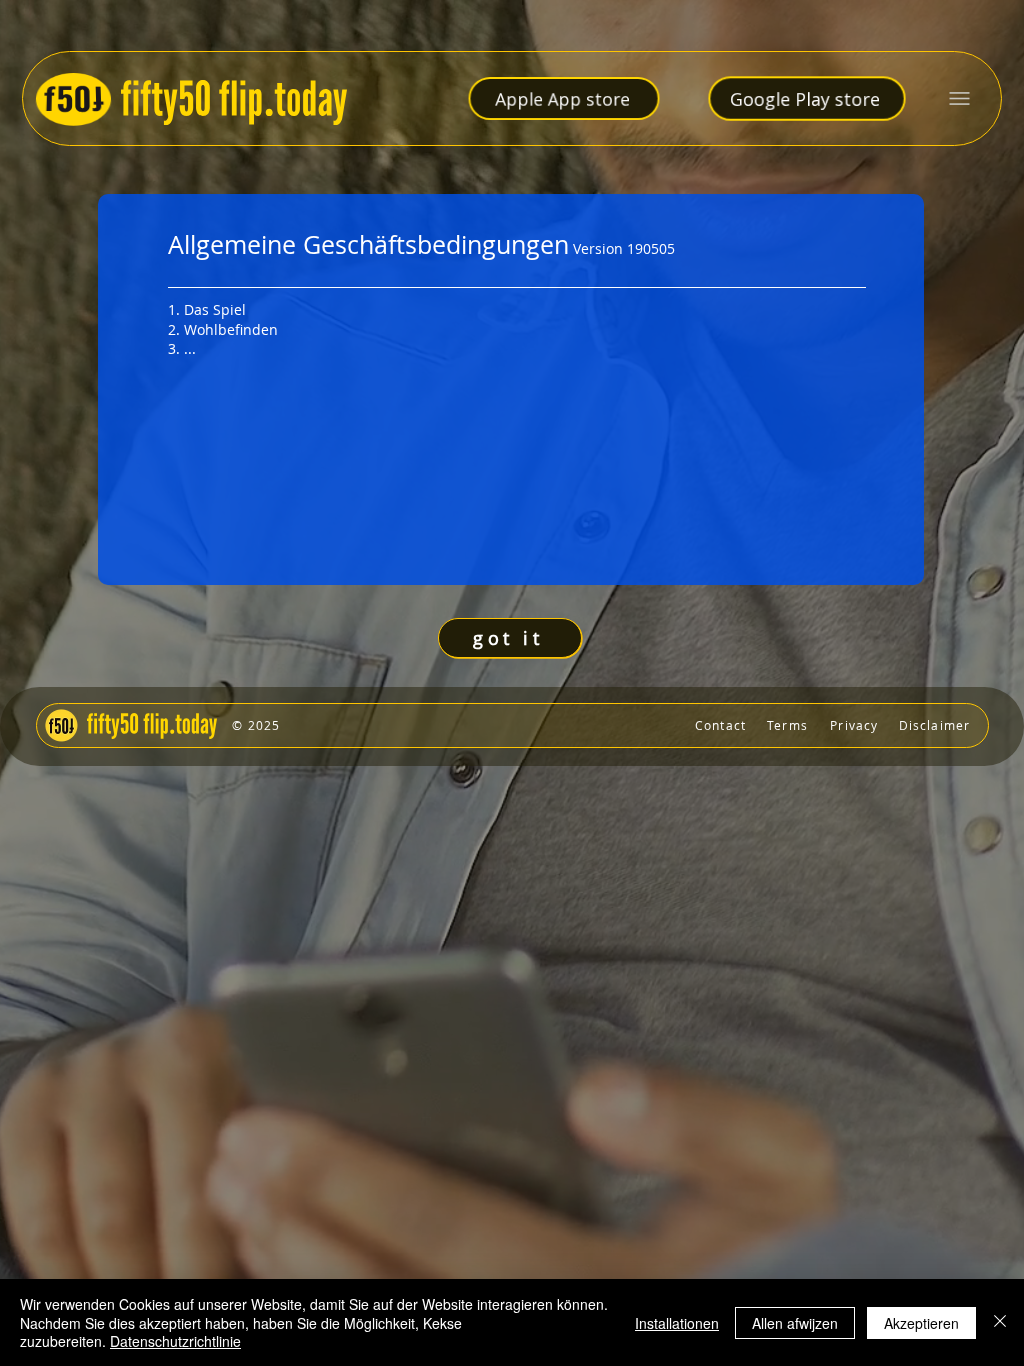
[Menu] (959, 98)
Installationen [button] (677, 1323)
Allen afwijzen (795, 1323)
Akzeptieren (921, 1323)
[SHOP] (512, 725)
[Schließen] (1000, 1322)
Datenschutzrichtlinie (175, 1341)
